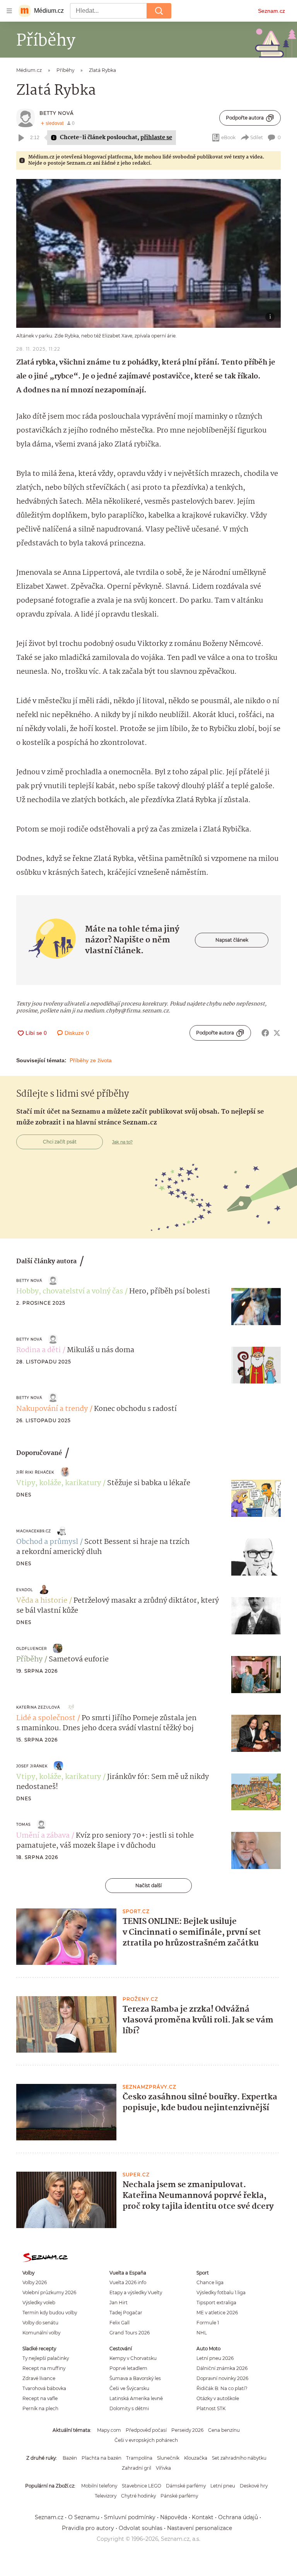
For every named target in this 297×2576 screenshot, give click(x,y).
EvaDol (25, 1590)
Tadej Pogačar (126, 2313)
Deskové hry (254, 2486)
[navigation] (9, 11)
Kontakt (203, 2517)
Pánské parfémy (179, 2496)
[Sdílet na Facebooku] (265, 1033)
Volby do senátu (40, 2323)
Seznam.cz (271, 11)
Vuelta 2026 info (128, 2282)
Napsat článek (232, 940)
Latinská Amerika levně (136, 2398)
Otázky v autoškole (218, 2398)
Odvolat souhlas (141, 2528)
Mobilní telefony (99, 2486)
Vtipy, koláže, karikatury (59, 1483)
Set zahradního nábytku (239, 2458)
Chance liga (210, 2282)
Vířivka (163, 2468)
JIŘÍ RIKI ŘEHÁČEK (35, 1472)
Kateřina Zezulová (38, 1707)
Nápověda (174, 2517)
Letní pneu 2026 (215, 2358)
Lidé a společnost (46, 1718)
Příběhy (29, 1659)
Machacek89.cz (34, 1531)
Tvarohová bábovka (44, 2388)
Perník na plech (40, 2408)
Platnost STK (211, 2408)
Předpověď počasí (146, 2430)
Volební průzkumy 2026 (49, 2292)
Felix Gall (119, 2323)
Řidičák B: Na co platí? (222, 2388)
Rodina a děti (38, 1350)
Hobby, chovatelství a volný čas (70, 1291)
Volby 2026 (35, 2282)
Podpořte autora (245, 118)
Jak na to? (122, 1142)
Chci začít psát (60, 1142)
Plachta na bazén (102, 2458)
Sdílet (257, 137)
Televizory (106, 2496)
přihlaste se (156, 138)
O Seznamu (84, 2517)
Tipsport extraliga (216, 2303)
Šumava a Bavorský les (135, 2378)
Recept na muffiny (44, 2368)
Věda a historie (42, 1601)
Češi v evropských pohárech (146, 2440)
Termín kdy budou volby (50, 2313)
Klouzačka (196, 2458)
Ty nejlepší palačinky (46, 2358)
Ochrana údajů (238, 2517)
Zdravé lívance (39, 2378)
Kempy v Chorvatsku (133, 2358)
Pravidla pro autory (88, 2528)
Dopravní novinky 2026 (222, 2378)
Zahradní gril (137, 2468)
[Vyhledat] (159, 11)
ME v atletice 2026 (217, 2313)
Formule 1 (208, 2323)
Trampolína (139, 2458)
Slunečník (168, 2458)
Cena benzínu (224, 2430)
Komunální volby (41, 2333)
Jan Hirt (119, 2303)
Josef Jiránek (32, 1766)
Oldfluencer (32, 1648)
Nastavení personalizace (200, 2528)
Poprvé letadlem (128, 2368)
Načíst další (148, 1885)
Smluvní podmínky (130, 2517)
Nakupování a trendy (52, 1409)
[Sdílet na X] (277, 1033)
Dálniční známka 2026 (222, 2368)
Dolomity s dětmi (129, 2408)
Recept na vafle (40, 2398)
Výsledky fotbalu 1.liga (221, 2292)
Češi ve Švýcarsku (129, 2388)
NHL (202, 2333)
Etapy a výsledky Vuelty (136, 2292)
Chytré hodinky (138, 2496)
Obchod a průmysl (47, 1542)
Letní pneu (223, 2486)
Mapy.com (109, 2430)
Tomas (23, 1824)
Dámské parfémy (186, 2486)
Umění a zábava (43, 1836)
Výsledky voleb (39, 2303)
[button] (148, 253)
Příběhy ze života (91, 1060)
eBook (228, 137)
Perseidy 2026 (187, 2430)
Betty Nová (57, 113)
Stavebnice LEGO (142, 2486)
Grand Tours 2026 (130, 2333)
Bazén (70, 2458)
